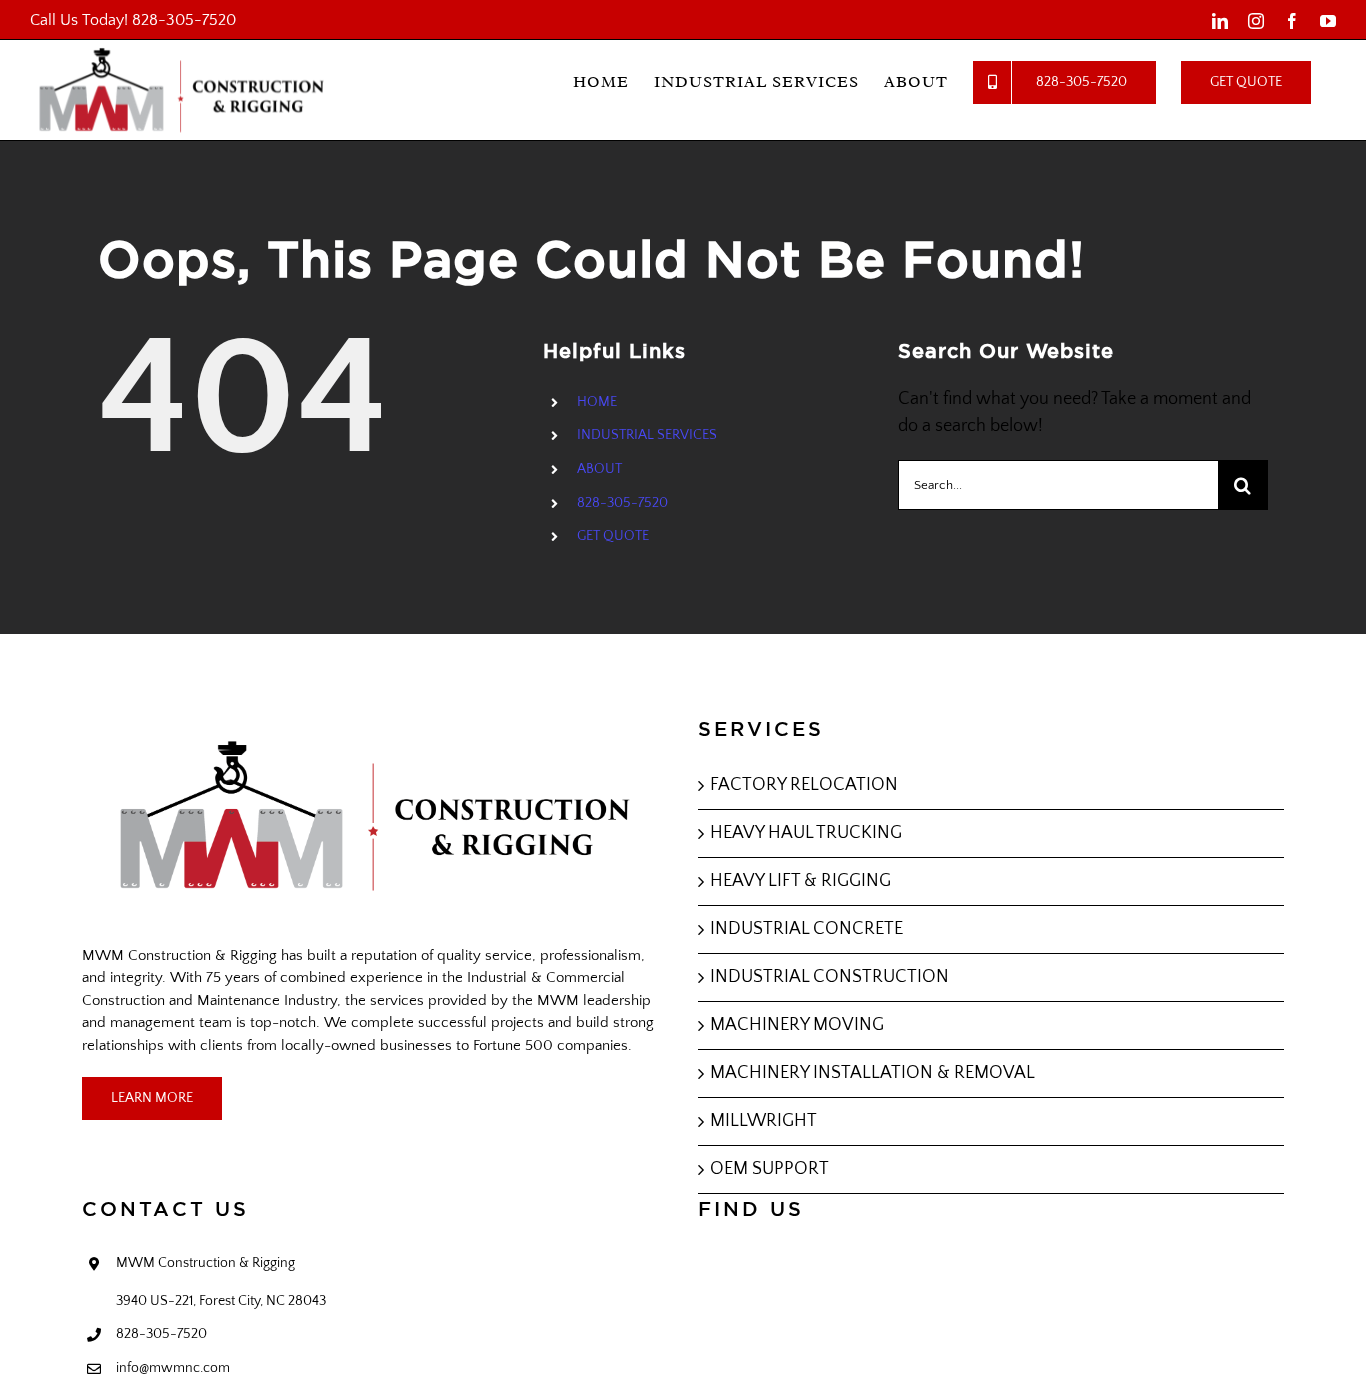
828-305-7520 (184, 20)
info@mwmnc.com (173, 1368)
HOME (597, 402)
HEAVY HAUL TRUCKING (806, 833)
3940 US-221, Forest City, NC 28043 (221, 1301)
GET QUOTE (613, 536)
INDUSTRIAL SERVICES (647, 435)
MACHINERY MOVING (797, 1025)
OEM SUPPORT (769, 1169)
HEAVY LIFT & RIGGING (800, 881)
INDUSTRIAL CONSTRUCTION (829, 977)
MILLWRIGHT (763, 1121)
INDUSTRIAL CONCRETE (806, 929)
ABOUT (599, 469)
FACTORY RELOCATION (804, 785)
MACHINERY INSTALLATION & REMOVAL (872, 1073)
